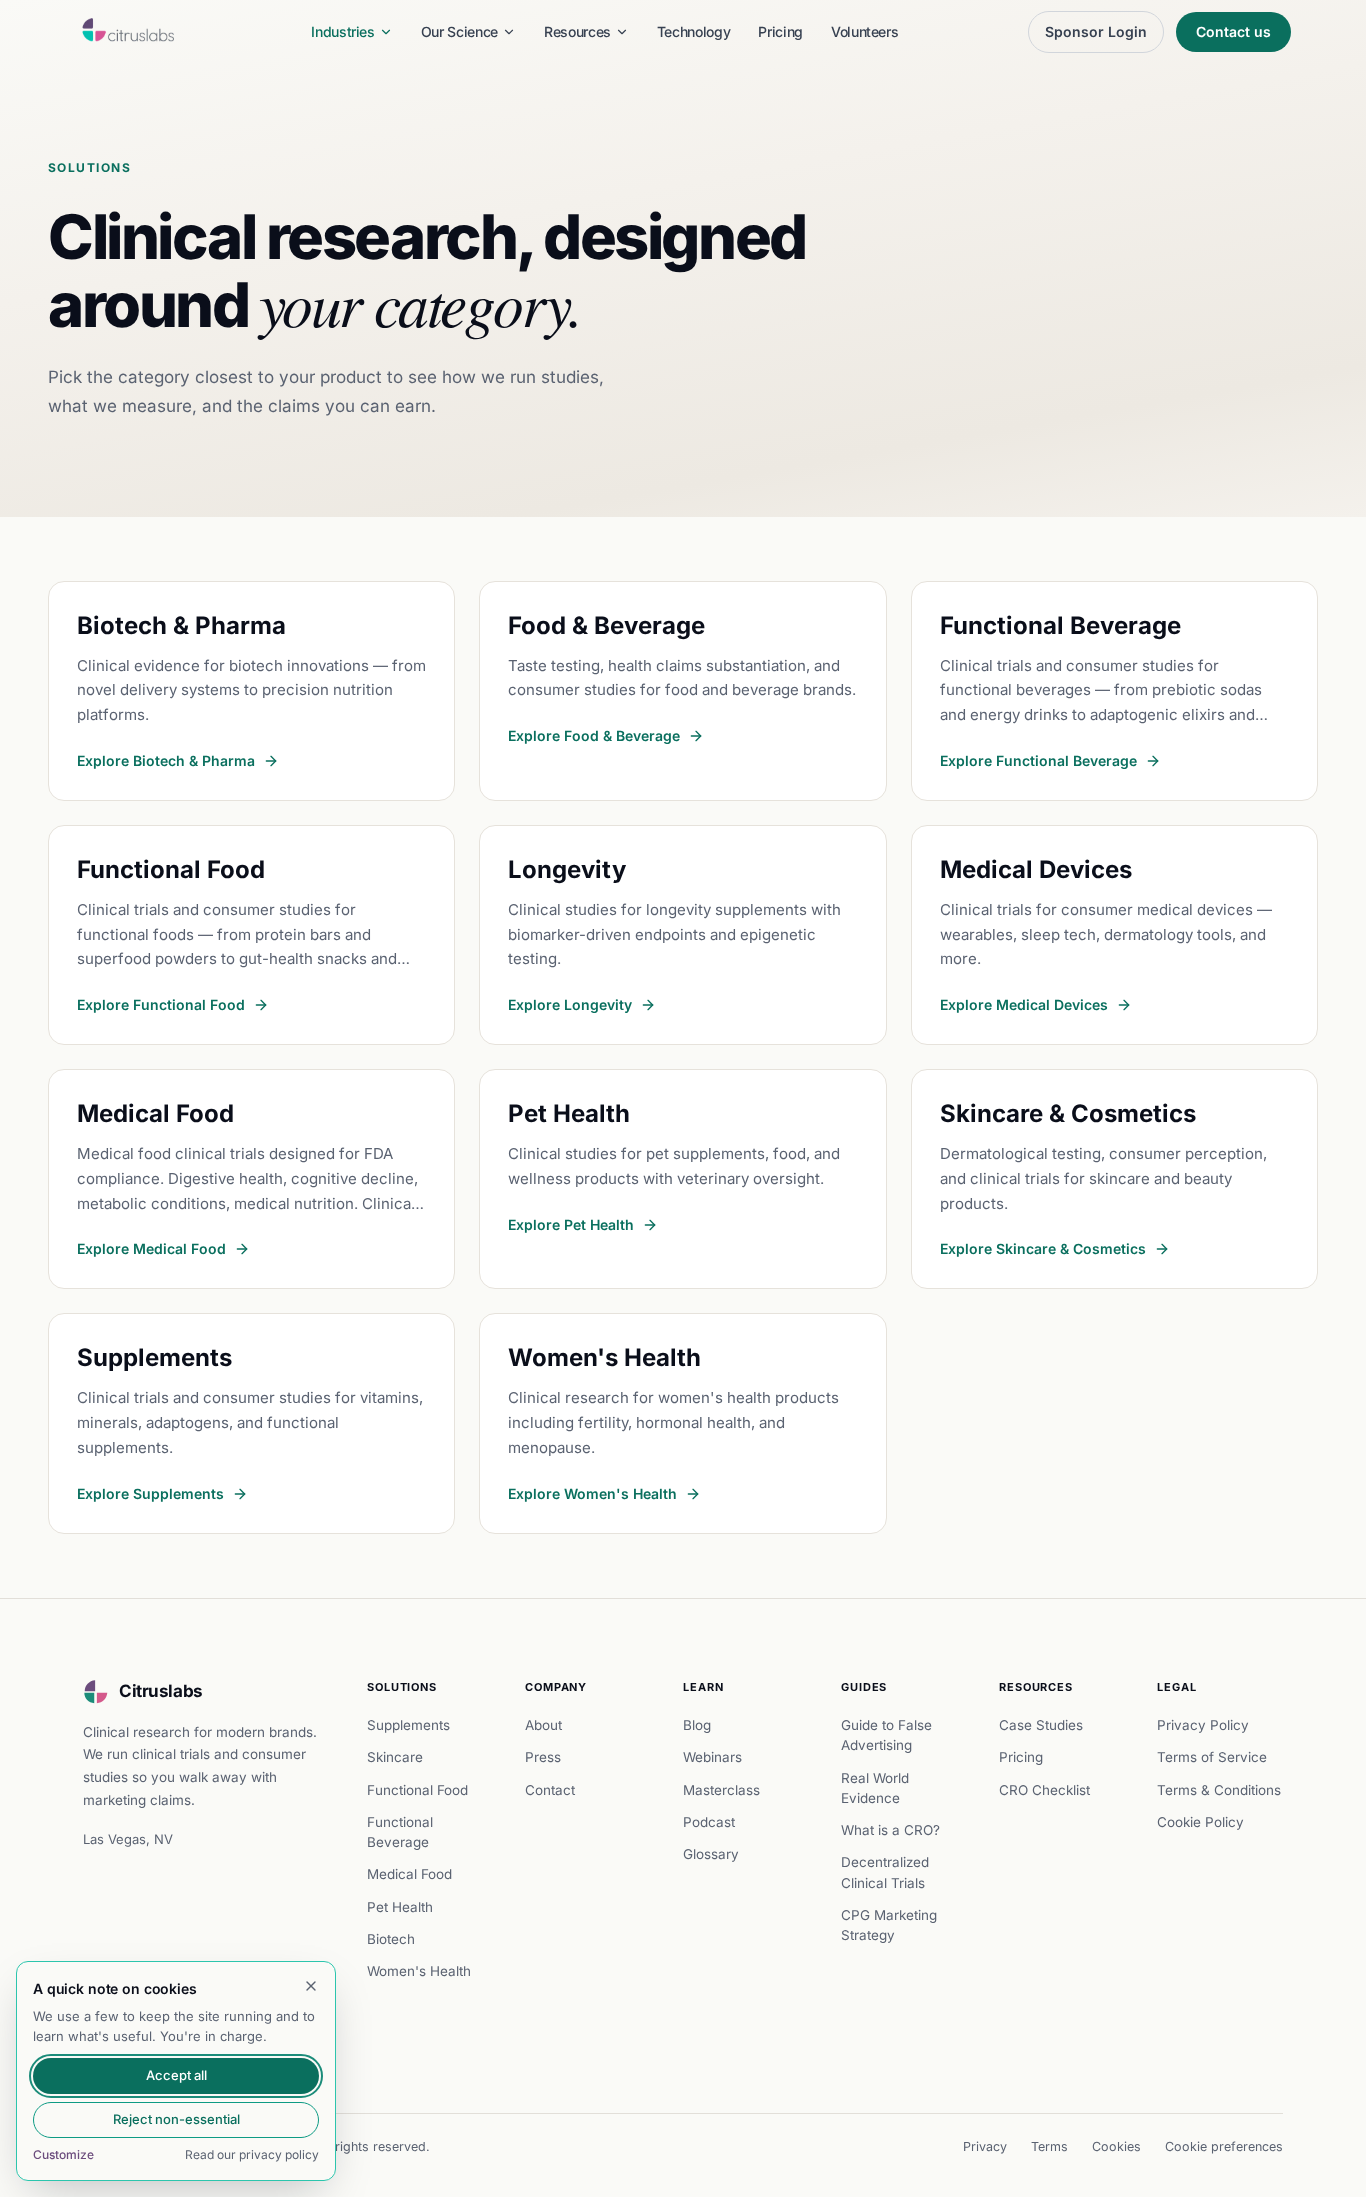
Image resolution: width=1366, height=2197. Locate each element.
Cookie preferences (1224, 2146)
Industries (343, 31)
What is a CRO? (890, 1830)
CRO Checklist (1044, 1790)
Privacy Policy (1203, 1725)
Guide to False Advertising (886, 1735)
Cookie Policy (1200, 1822)
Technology (694, 31)
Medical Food (409, 1874)
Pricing (780, 31)
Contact (550, 1790)
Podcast (709, 1822)
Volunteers (865, 31)
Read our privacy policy (252, 2154)
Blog (697, 1725)
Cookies (1116, 2146)
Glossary (711, 1854)
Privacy (985, 2146)
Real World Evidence (875, 1788)
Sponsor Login (1096, 31)
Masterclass (721, 1790)
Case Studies (1041, 1725)
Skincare (395, 1757)
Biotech (391, 1939)
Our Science (459, 31)
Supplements (408, 1725)
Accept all (176, 2075)
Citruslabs (161, 1691)
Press (543, 1757)
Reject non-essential (176, 2119)
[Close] (311, 1986)
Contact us (1233, 31)
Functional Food (417, 1790)
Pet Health (400, 1907)
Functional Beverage (400, 1832)
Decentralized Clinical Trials (885, 1872)
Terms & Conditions (1219, 1790)
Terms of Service (1212, 1757)
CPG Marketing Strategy (889, 1925)
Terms (1049, 2146)
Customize (63, 2154)
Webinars (712, 1757)
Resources (577, 31)
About (543, 1725)
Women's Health (419, 1971)
